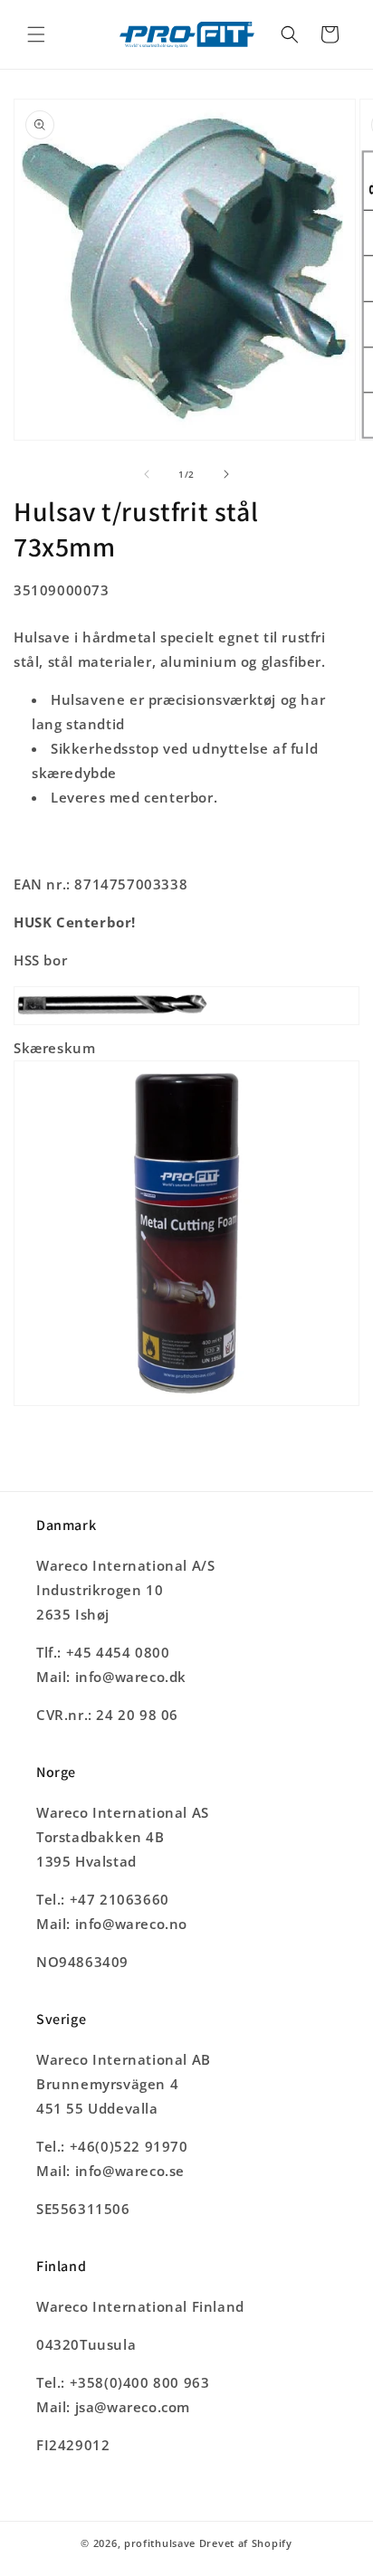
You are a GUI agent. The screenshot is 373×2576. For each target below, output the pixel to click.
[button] (36, 34)
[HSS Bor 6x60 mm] (186, 1023)
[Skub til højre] (226, 474)
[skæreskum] (186, 1404)
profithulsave (160, 2543)
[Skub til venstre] (147, 474)
